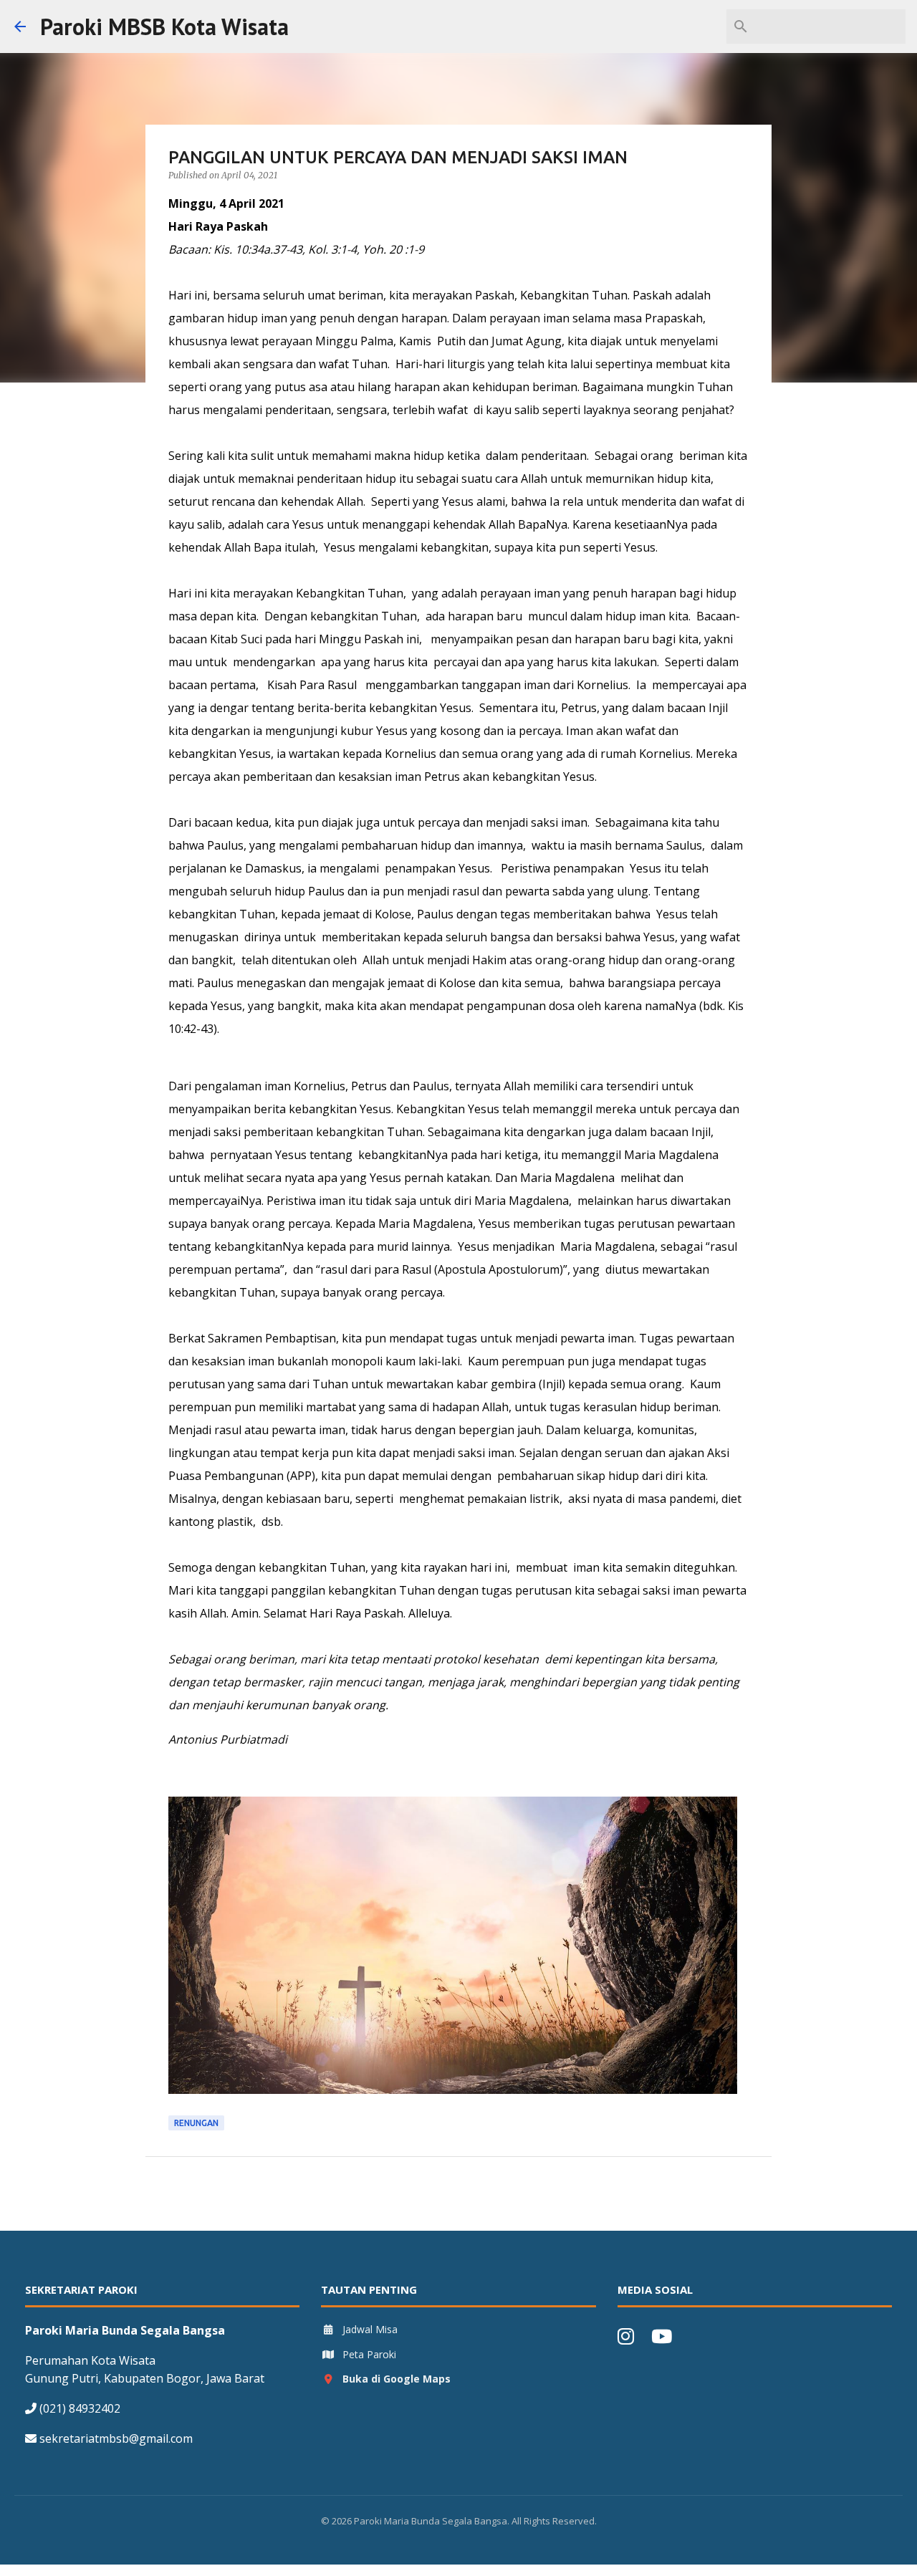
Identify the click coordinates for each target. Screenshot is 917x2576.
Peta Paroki (369, 2354)
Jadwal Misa (370, 2329)
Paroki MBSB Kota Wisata (164, 27)
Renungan (196, 2123)
